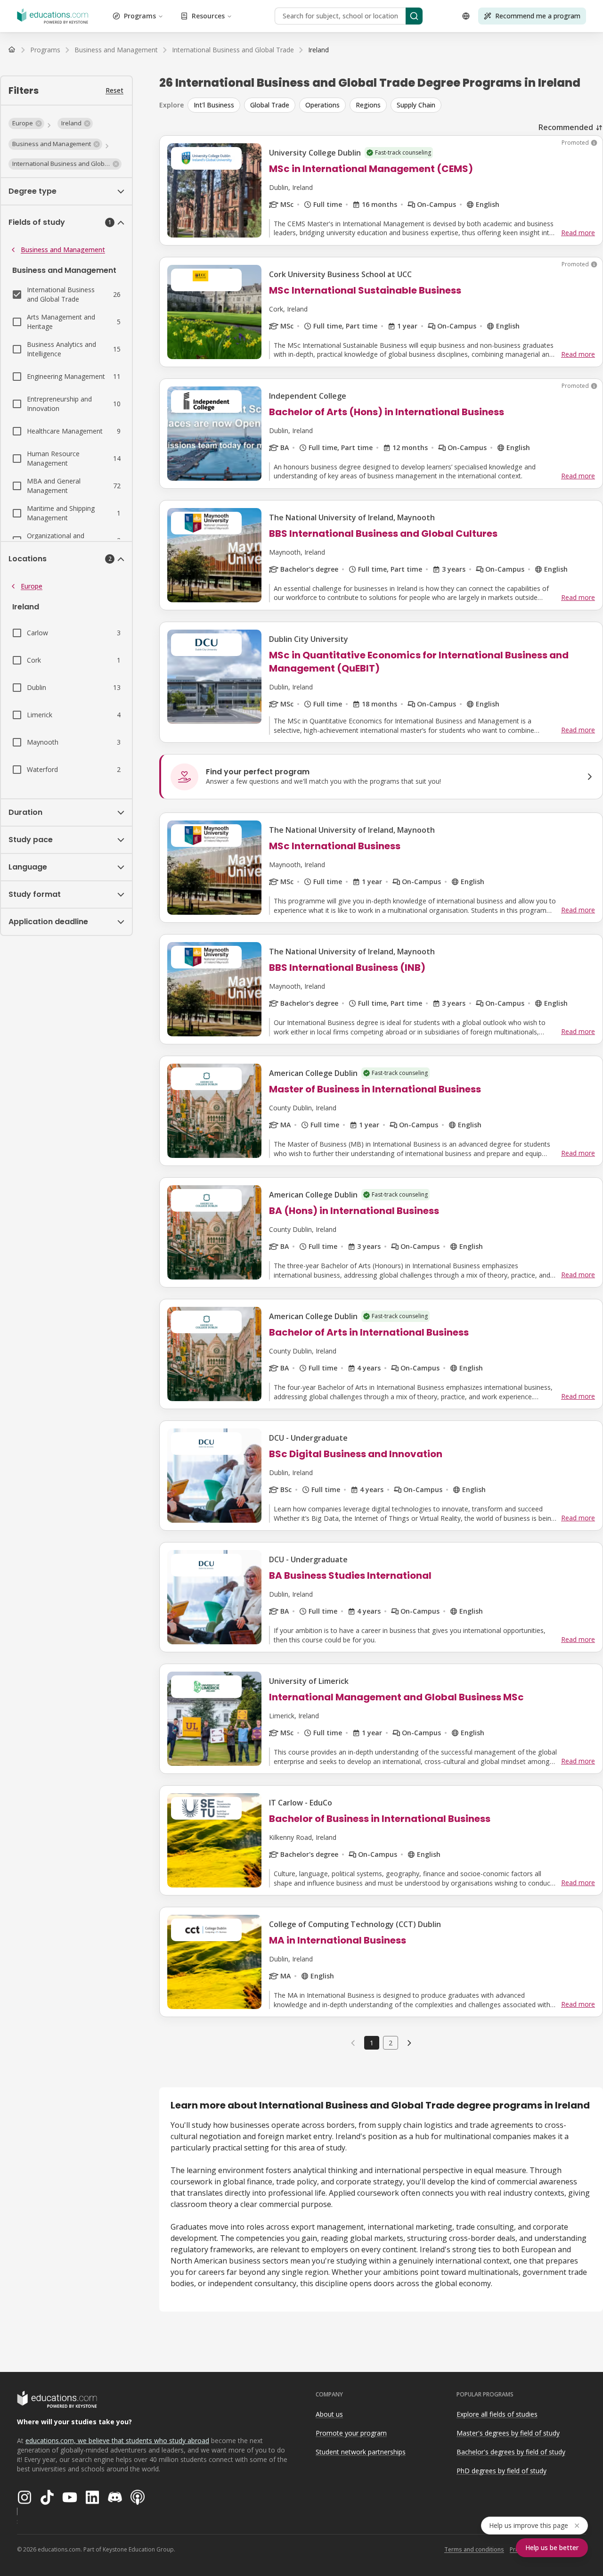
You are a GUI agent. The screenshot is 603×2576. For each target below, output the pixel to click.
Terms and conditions (474, 2549)
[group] (395, 105)
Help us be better (552, 2547)
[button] (26, 123)
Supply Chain (416, 105)
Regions (368, 105)
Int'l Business (214, 105)
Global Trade (270, 105)
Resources (208, 16)
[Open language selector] (466, 16)
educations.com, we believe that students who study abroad (117, 2441)
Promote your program (351, 2433)
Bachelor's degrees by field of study (511, 2452)
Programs (140, 16)
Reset (114, 90)
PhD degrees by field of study (501, 2471)
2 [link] (391, 2043)
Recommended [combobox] (566, 127)
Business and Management (63, 250)
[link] (318, 50)
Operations (322, 105)
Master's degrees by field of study (508, 2433)
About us (329, 2414)
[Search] (414, 16)
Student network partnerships (361, 2452)
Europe (32, 586)
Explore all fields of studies (497, 2414)
